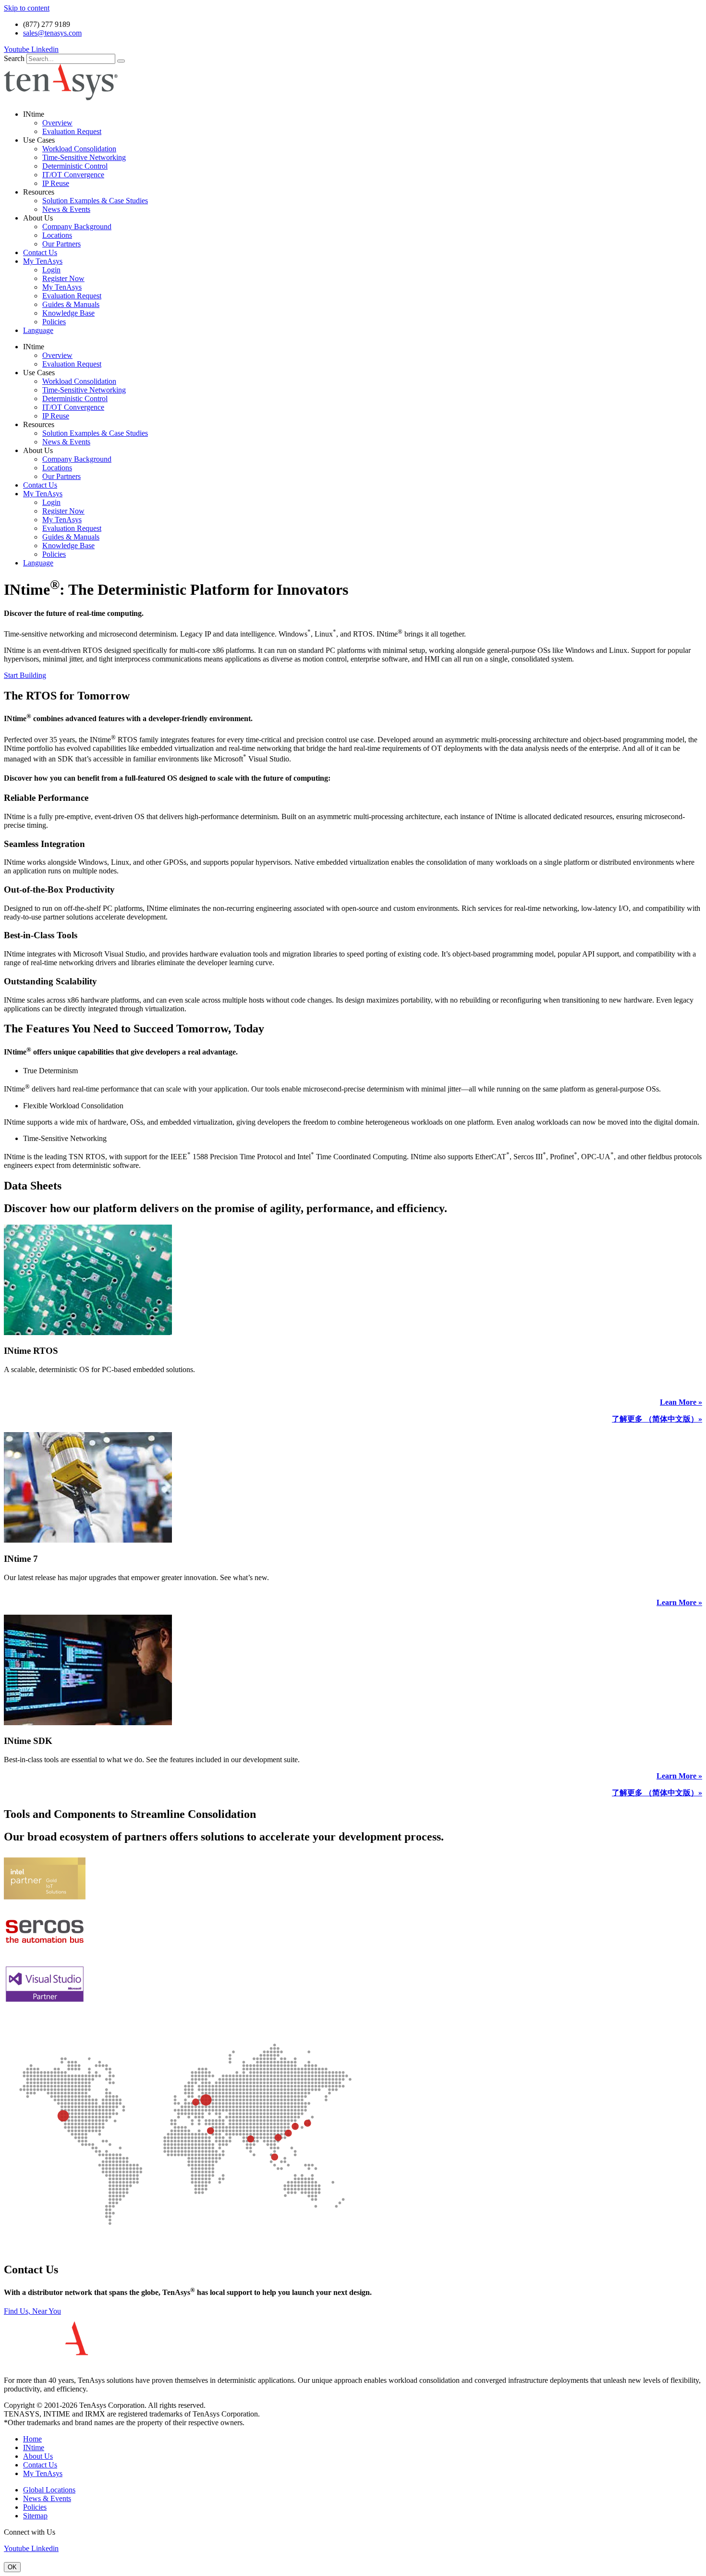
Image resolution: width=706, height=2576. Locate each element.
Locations (57, 235)
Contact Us (40, 252)
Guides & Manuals (71, 304)
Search (14, 58)
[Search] (121, 61)
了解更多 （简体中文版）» (657, 1419)
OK (12, 2567)
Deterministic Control (75, 166)
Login (51, 270)
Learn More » (679, 1602)
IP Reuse (56, 183)
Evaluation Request (72, 131)
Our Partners (61, 244)
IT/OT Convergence (73, 175)
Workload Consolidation (79, 149)
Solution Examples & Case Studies (95, 201)
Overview (57, 123)
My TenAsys (43, 261)
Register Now (63, 278)
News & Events (66, 209)
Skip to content (27, 8)
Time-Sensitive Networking (84, 157)
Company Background (77, 227)
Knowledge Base (68, 313)
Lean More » (681, 1402)
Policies (54, 322)
